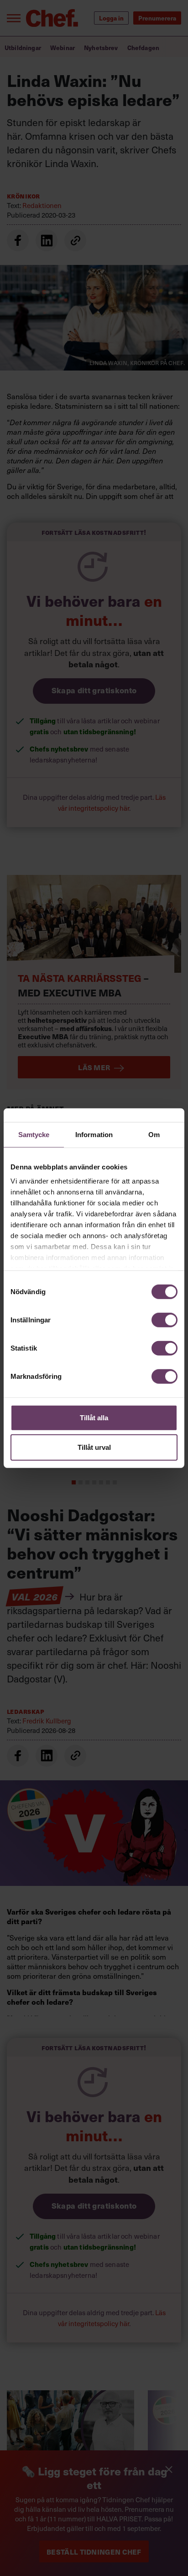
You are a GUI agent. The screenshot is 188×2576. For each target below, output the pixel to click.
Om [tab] (154, 1134)
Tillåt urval (94, 1447)
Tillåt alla (94, 1417)
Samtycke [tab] (34, 1134)
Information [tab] (94, 1134)
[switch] (164, 1320)
